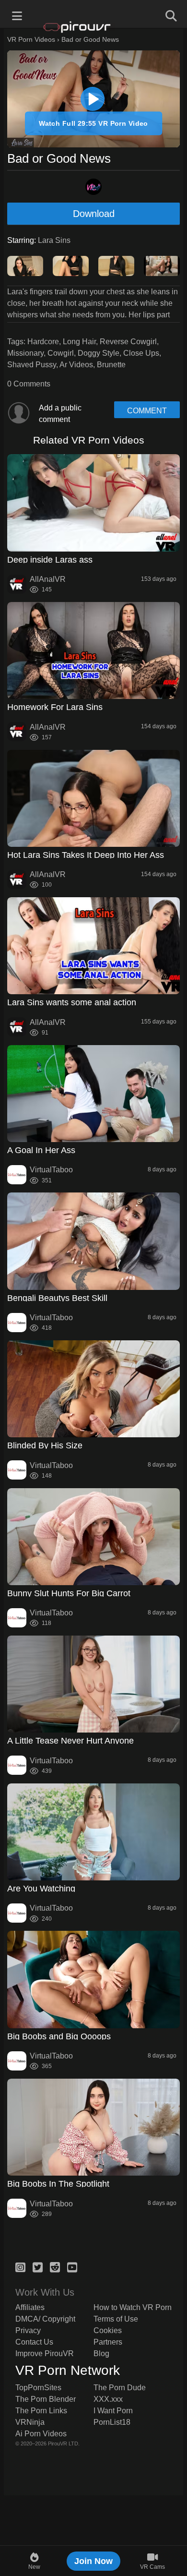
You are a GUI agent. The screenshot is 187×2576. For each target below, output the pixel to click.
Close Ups (141, 353)
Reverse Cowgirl (128, 342)
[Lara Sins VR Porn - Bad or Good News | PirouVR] (93, 99)
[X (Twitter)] (38, 2266)
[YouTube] (72, 2266)
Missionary (25, 353)
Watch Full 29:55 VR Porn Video (93, 123)
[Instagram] (20, 2266)
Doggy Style (99, 353)
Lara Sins (54, 240)
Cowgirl (61, 353)
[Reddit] (55, 2266)
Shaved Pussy (32, 365)
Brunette (111, 365)
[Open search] (170, 14)
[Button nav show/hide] (17, 14)
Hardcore (43, 342)
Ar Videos (76, 365)
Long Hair (79, 342)
